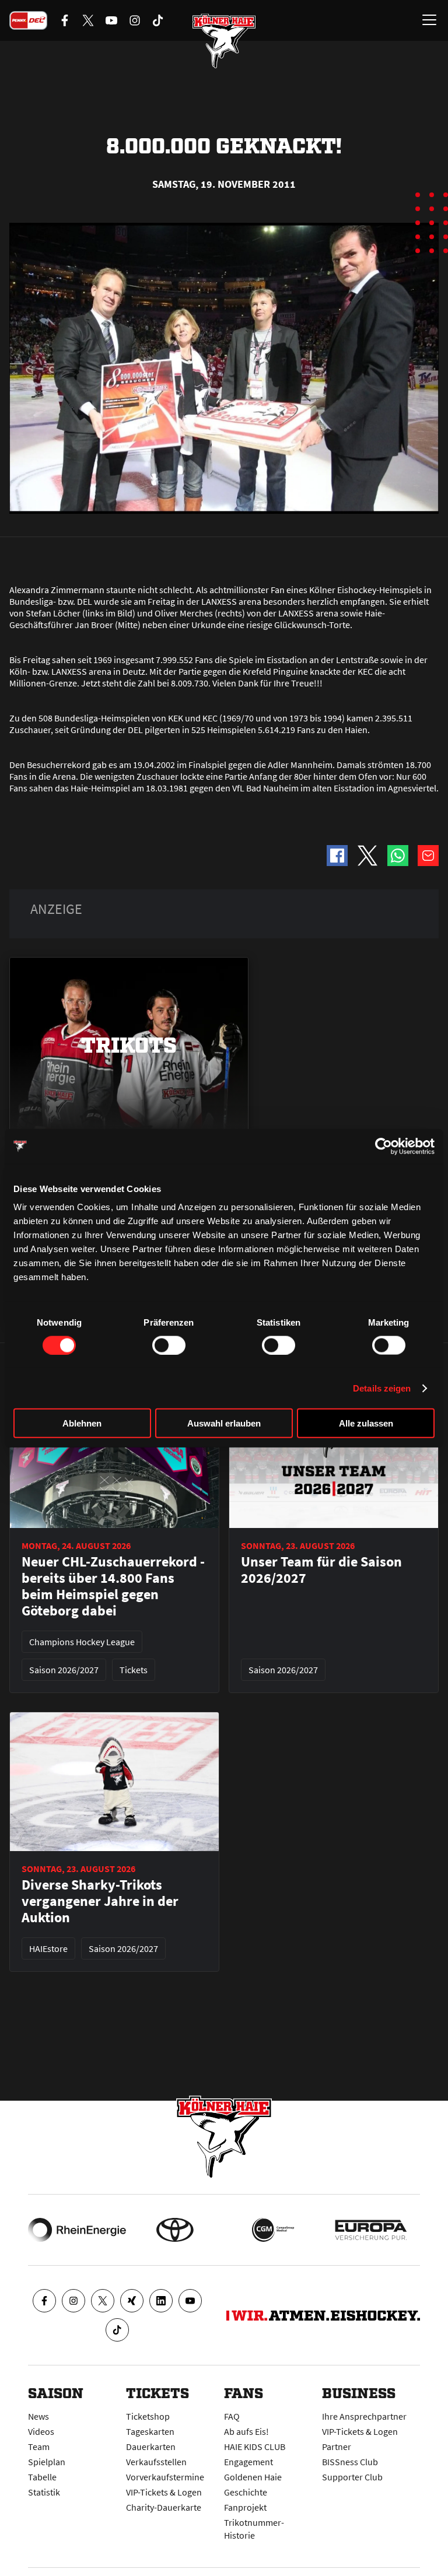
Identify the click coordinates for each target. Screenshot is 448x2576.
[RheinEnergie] (77, 2230)
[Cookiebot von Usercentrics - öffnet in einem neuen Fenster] (384, 1146)
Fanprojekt (245, 2507)
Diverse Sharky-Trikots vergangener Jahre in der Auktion (100, 1901)
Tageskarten (150, 2431)
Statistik (44, 2492)
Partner (337, 2447)
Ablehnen (82, 1423)
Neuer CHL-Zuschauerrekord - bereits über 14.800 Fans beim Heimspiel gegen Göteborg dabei (113, 1586)
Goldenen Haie (253, 2477)
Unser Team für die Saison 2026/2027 (321, 1570)
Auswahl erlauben (224, 1423)
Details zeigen (382, 1388)
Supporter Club (352, 2477)
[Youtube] (190, 2301)
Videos (41, 2431)
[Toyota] (175, 2230)
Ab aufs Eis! (246, 2431)
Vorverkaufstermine (165, 2477)
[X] (103, 2301)
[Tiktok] (117, 2330)
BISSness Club (350, 2462)
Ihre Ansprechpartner (364, 2416)
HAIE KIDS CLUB (255, 2447)
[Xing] (132, 2301)
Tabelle (42, 2477)
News (38, 2416)
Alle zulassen (366, 1423)
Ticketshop (148, 2416)
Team (39, 2447)
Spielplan (47, 2462)
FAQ (232, 2416)
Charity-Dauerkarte (164, 2507)
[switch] (169, 1345)
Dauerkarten (151, 2447)
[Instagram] (73, 2301)
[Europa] (371, 2230)
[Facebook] (44, 2301)
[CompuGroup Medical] (273, 2230)
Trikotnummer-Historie (254, 2529)
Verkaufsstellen (156, 2462)
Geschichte (246, 2492)
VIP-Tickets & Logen (164, 2492)
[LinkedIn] (161, 2301)
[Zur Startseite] (224, 41)
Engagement (249, 2462)
